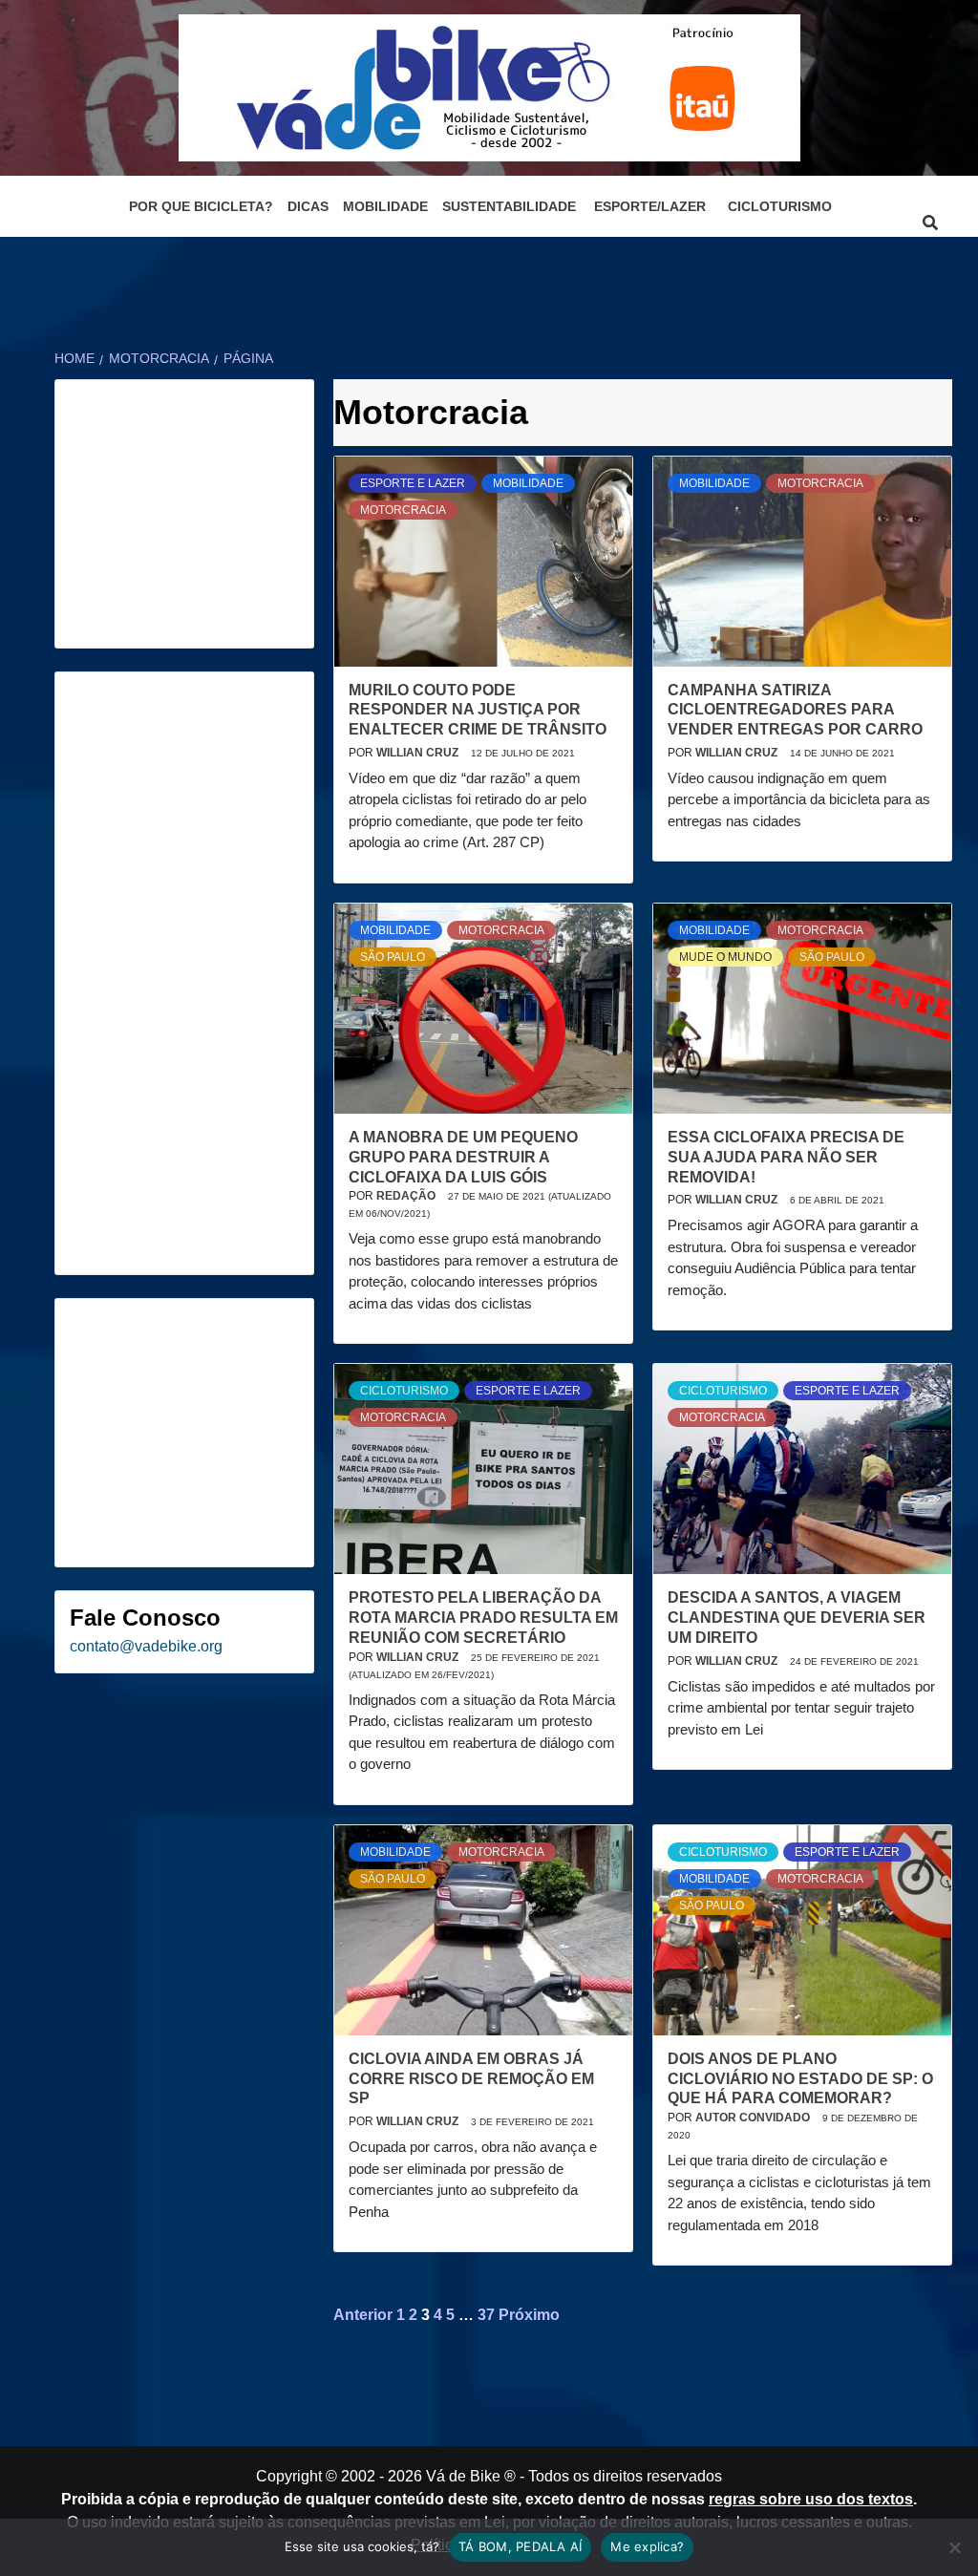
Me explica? (647, 2546)
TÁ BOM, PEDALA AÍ (520, 2546)
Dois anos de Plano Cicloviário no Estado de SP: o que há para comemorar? (800, 2079)
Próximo (529, 2315)
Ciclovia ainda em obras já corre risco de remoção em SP (471, 2079)
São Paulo (393, 957)
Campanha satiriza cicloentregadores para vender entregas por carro (795, 710)
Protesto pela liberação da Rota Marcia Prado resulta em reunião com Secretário (483, 1618)
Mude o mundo (725, 957)
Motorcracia (403, 510)
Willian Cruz (419, 753)
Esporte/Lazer (650, 206)
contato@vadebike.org (146, 1646)
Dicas (308, 206)
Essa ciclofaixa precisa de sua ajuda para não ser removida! (786, 1157)
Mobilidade (385, 206)
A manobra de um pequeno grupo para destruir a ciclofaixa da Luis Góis (463, 1157)
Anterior (363, 2315)
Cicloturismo (780, 206)
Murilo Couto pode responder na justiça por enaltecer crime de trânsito (478, 710)
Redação (407, 1196)
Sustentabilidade (509, 206)
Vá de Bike (463, 2476)
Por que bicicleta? (201, 206)
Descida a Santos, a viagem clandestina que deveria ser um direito (797, 1618)
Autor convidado (754, 2118)
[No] (954, 2547)
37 (486, 2315)
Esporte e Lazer (413, 483)
